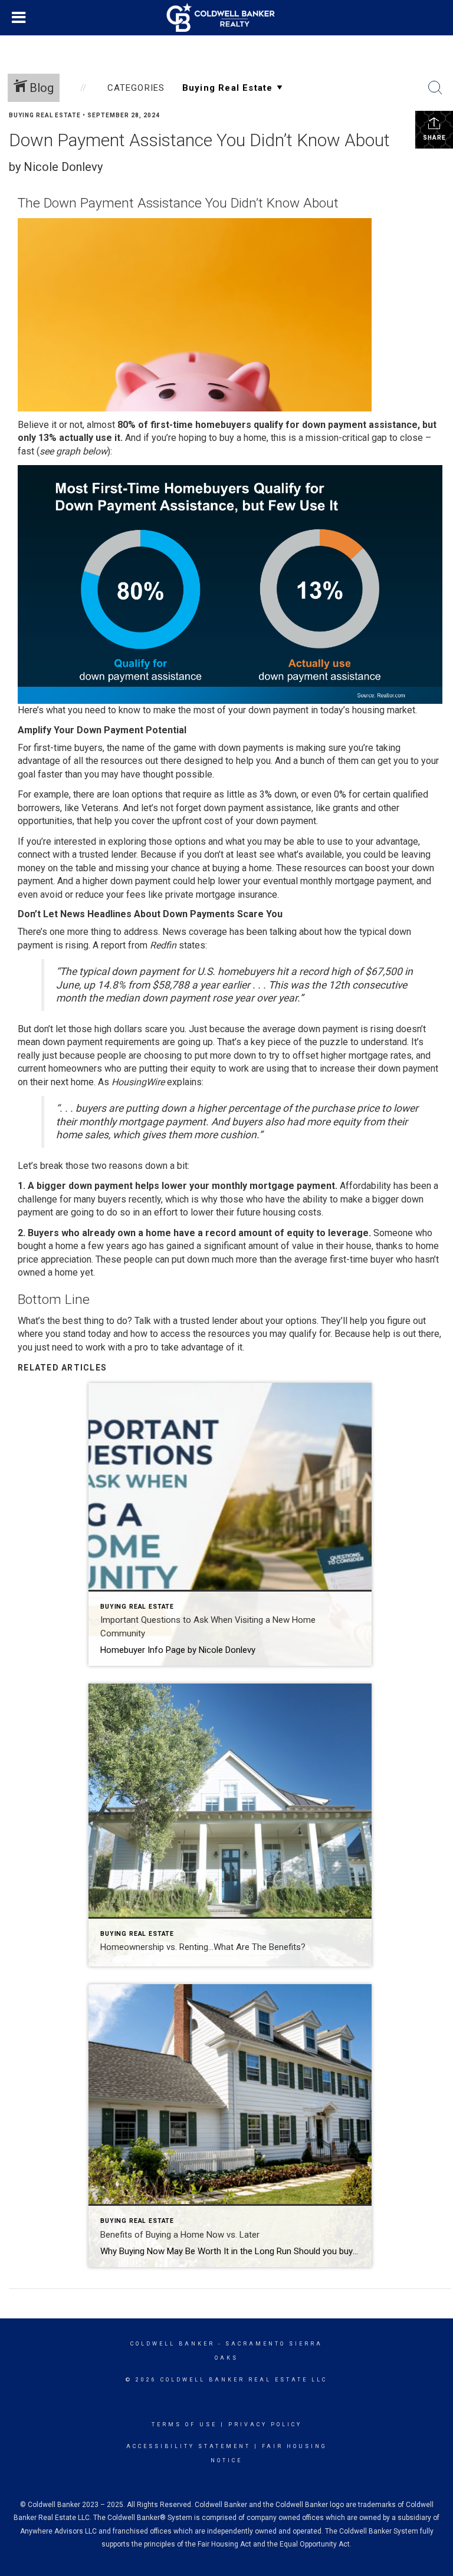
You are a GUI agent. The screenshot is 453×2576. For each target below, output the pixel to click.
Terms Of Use (184, 2425)
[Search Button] (435, 88)
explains (184, 1082)
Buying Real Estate (45, 115)
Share (434, 138)
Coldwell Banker (173, 2344)
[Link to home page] (227, 18)
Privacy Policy (265, 2425)
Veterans (100, 808)
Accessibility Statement (188, 2446)
